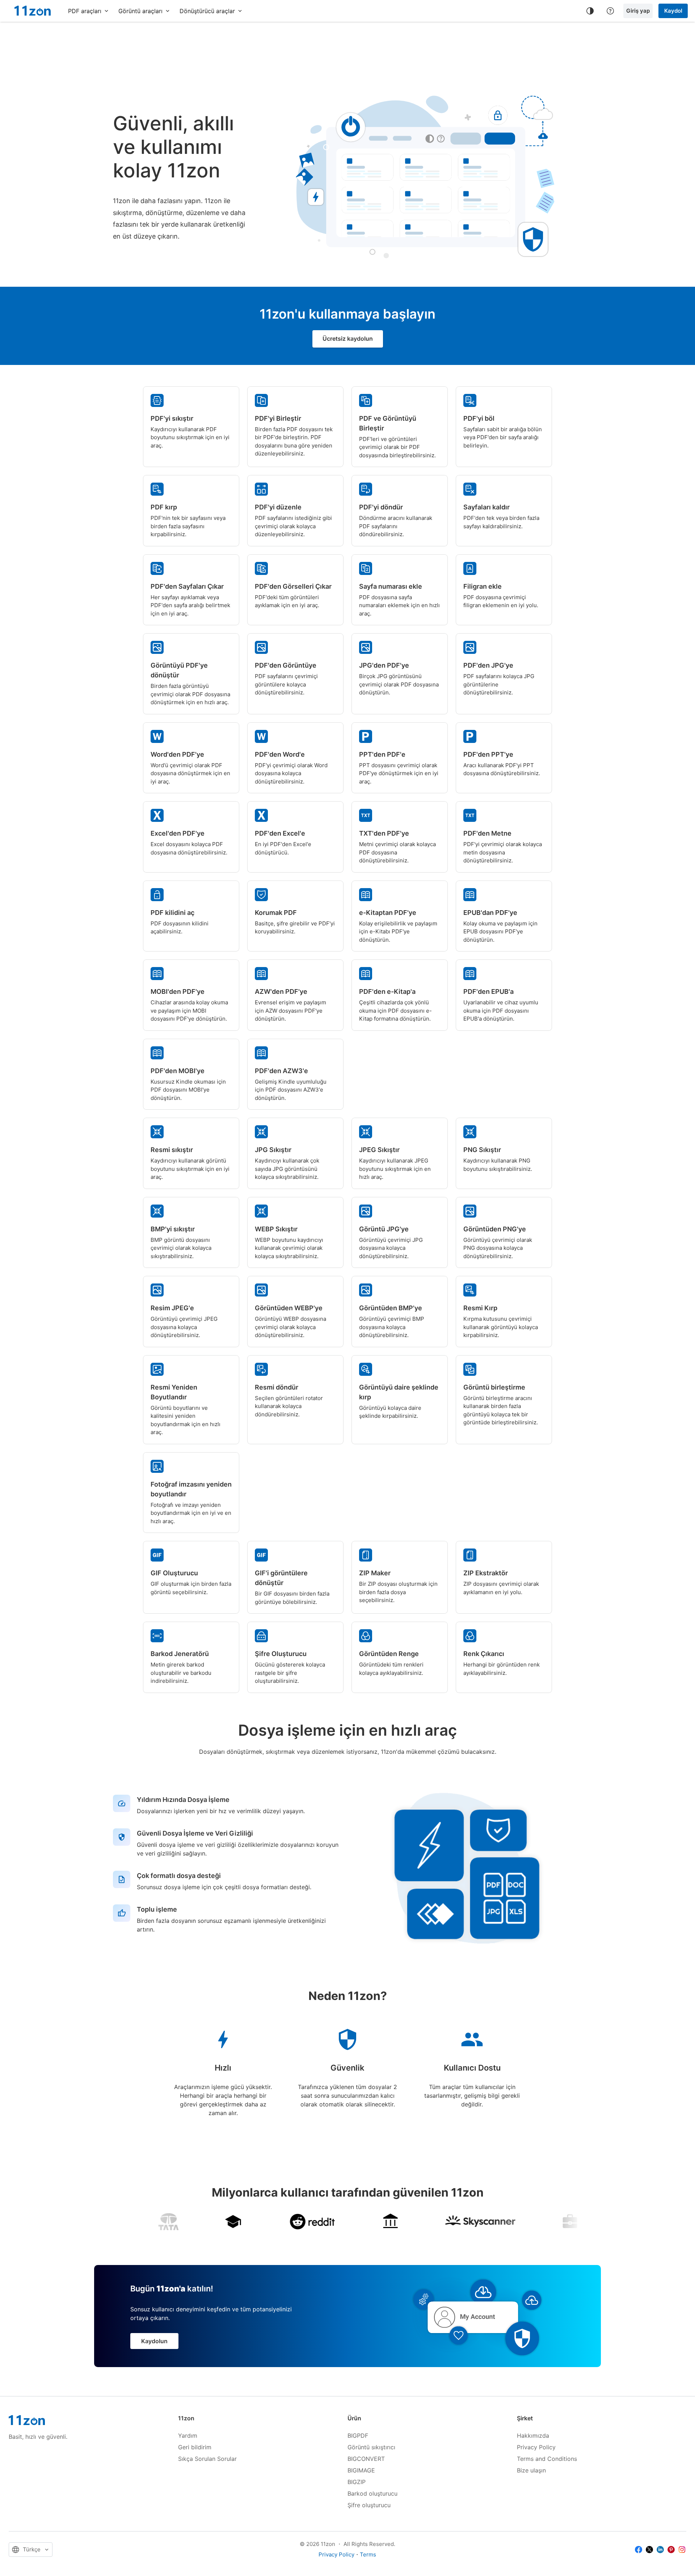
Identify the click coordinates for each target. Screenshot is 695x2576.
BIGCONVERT (366, 2459)
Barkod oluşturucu (372, 2493)
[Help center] (610, 11)
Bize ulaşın (531, 2470)
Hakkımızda (533, 2436)
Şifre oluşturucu (369, 2505)
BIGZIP (357, 2482)
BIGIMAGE (361, 2470)
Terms (368, 2554)
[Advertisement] (347, 45)
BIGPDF (358, 2436)
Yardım (188, 2436)
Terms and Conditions (547, 2459)
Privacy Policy (536, 2447)
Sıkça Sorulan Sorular (207, 2459)
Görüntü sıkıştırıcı (371, 2447)
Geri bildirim (195, 2447)
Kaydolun (154, 2341)
